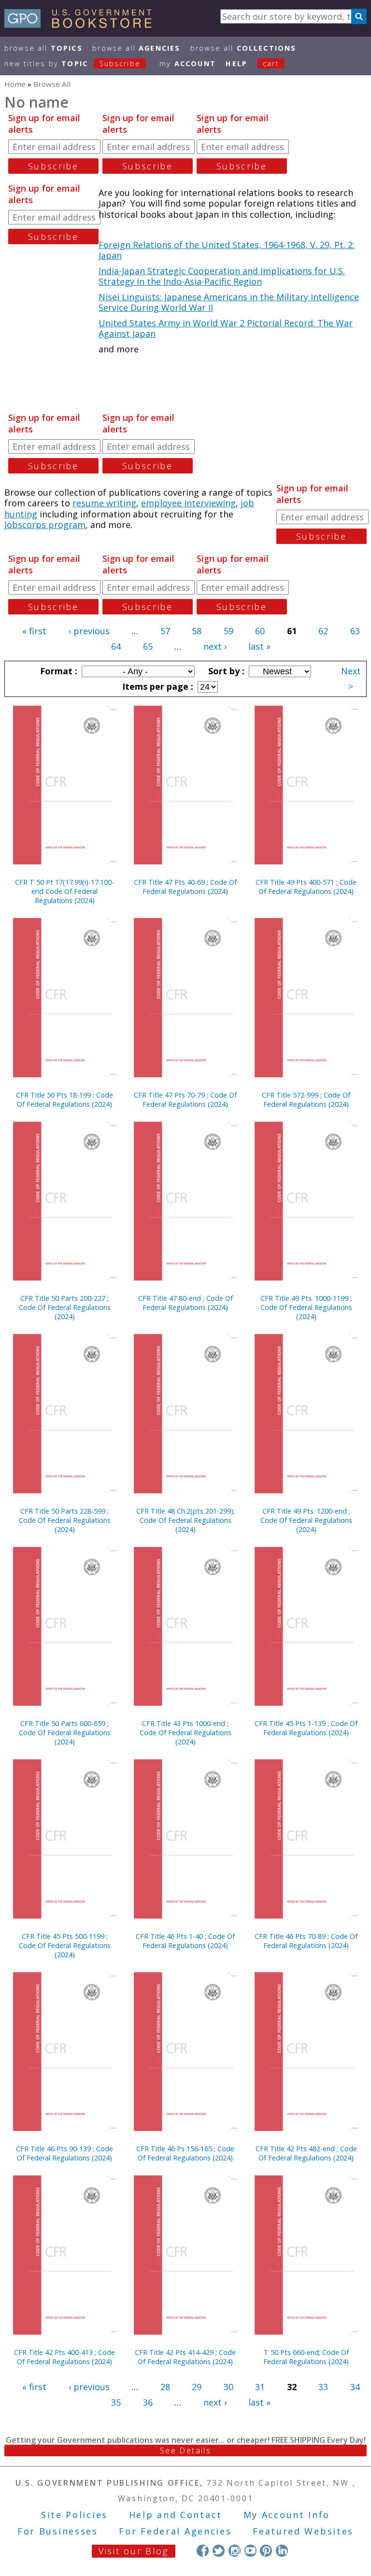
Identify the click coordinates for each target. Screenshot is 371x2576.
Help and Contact (176, 2515)
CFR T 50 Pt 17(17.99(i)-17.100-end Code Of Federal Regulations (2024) (64, 891)
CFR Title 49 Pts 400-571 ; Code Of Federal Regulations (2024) (306, 887)
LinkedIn (282, 2551)
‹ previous (89, 631)
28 (165, 2387)
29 (197, 2387)
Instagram (235, 2551)
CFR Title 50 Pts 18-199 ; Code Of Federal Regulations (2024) (64, 1100)
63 (355, 631)
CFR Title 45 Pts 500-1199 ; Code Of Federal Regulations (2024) (65, 1945)
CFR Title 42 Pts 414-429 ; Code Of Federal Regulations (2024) (185, 2357)
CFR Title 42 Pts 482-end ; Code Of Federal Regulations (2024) (306, 2153)
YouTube (250, 2551)
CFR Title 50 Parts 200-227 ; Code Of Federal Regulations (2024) (65, 1307)
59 (228, 631)
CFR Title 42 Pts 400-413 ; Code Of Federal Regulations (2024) (64, 2357)
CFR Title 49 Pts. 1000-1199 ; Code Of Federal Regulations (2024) (306, 1307)
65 (148, 646)
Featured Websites (303, 2531)
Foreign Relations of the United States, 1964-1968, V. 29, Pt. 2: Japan (227, 250)
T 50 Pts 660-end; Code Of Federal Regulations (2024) (306, 2357)
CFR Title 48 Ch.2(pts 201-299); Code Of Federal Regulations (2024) (185, 1520)
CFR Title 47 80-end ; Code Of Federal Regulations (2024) (185, 1303)
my (188, 63)
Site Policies (74, 2515)
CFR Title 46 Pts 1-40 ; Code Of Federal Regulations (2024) (185, 1941)
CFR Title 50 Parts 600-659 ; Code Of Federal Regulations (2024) (65, 1733)
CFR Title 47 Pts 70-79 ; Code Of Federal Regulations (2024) (185, 1100)
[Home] (82, 25)
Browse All (43, 48)
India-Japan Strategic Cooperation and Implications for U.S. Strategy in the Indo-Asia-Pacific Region (222, 276)
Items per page (157, 686)
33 (323, 2387)
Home (15, 84)
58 (197, 631)
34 (355, 2387)
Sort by (225, 671)
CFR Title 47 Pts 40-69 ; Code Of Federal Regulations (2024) (185, 887)
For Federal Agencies (175, 2531)
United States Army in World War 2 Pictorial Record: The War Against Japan (226, 328)
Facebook (203, 2551)
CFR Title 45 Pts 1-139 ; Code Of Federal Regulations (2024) (306, 1728)
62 (323, 631)
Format (57, 671)
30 (228, 2387)
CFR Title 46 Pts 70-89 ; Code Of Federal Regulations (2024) (306, 1941)
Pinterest (266, 2551)
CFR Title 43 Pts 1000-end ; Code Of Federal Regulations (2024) (185, 1733)
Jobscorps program (45, 525)
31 (260, 2387)
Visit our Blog (134, 2551)
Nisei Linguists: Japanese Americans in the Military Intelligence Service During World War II (229, 302)
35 (116, 2402)
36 (148, 2402)
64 (116, 646)
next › (215, 646)
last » (259, 646)
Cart (271, 63)
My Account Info (287, 2515)
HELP (236, 63)
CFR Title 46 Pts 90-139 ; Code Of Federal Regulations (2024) (64, 2153)
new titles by (72, 63)
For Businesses (58, 2531)
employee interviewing (188, 503)
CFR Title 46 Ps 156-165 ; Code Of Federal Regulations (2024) (185, 2153)
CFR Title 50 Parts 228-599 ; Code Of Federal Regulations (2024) (65, 1520)
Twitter (219, 2551)
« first (34, 631)
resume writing (104, 503)
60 (260, 631)
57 (165, 631)
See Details (185, 2451)
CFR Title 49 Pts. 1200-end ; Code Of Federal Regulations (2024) (306, 1520)
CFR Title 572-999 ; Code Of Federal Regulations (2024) (306, 1100)
